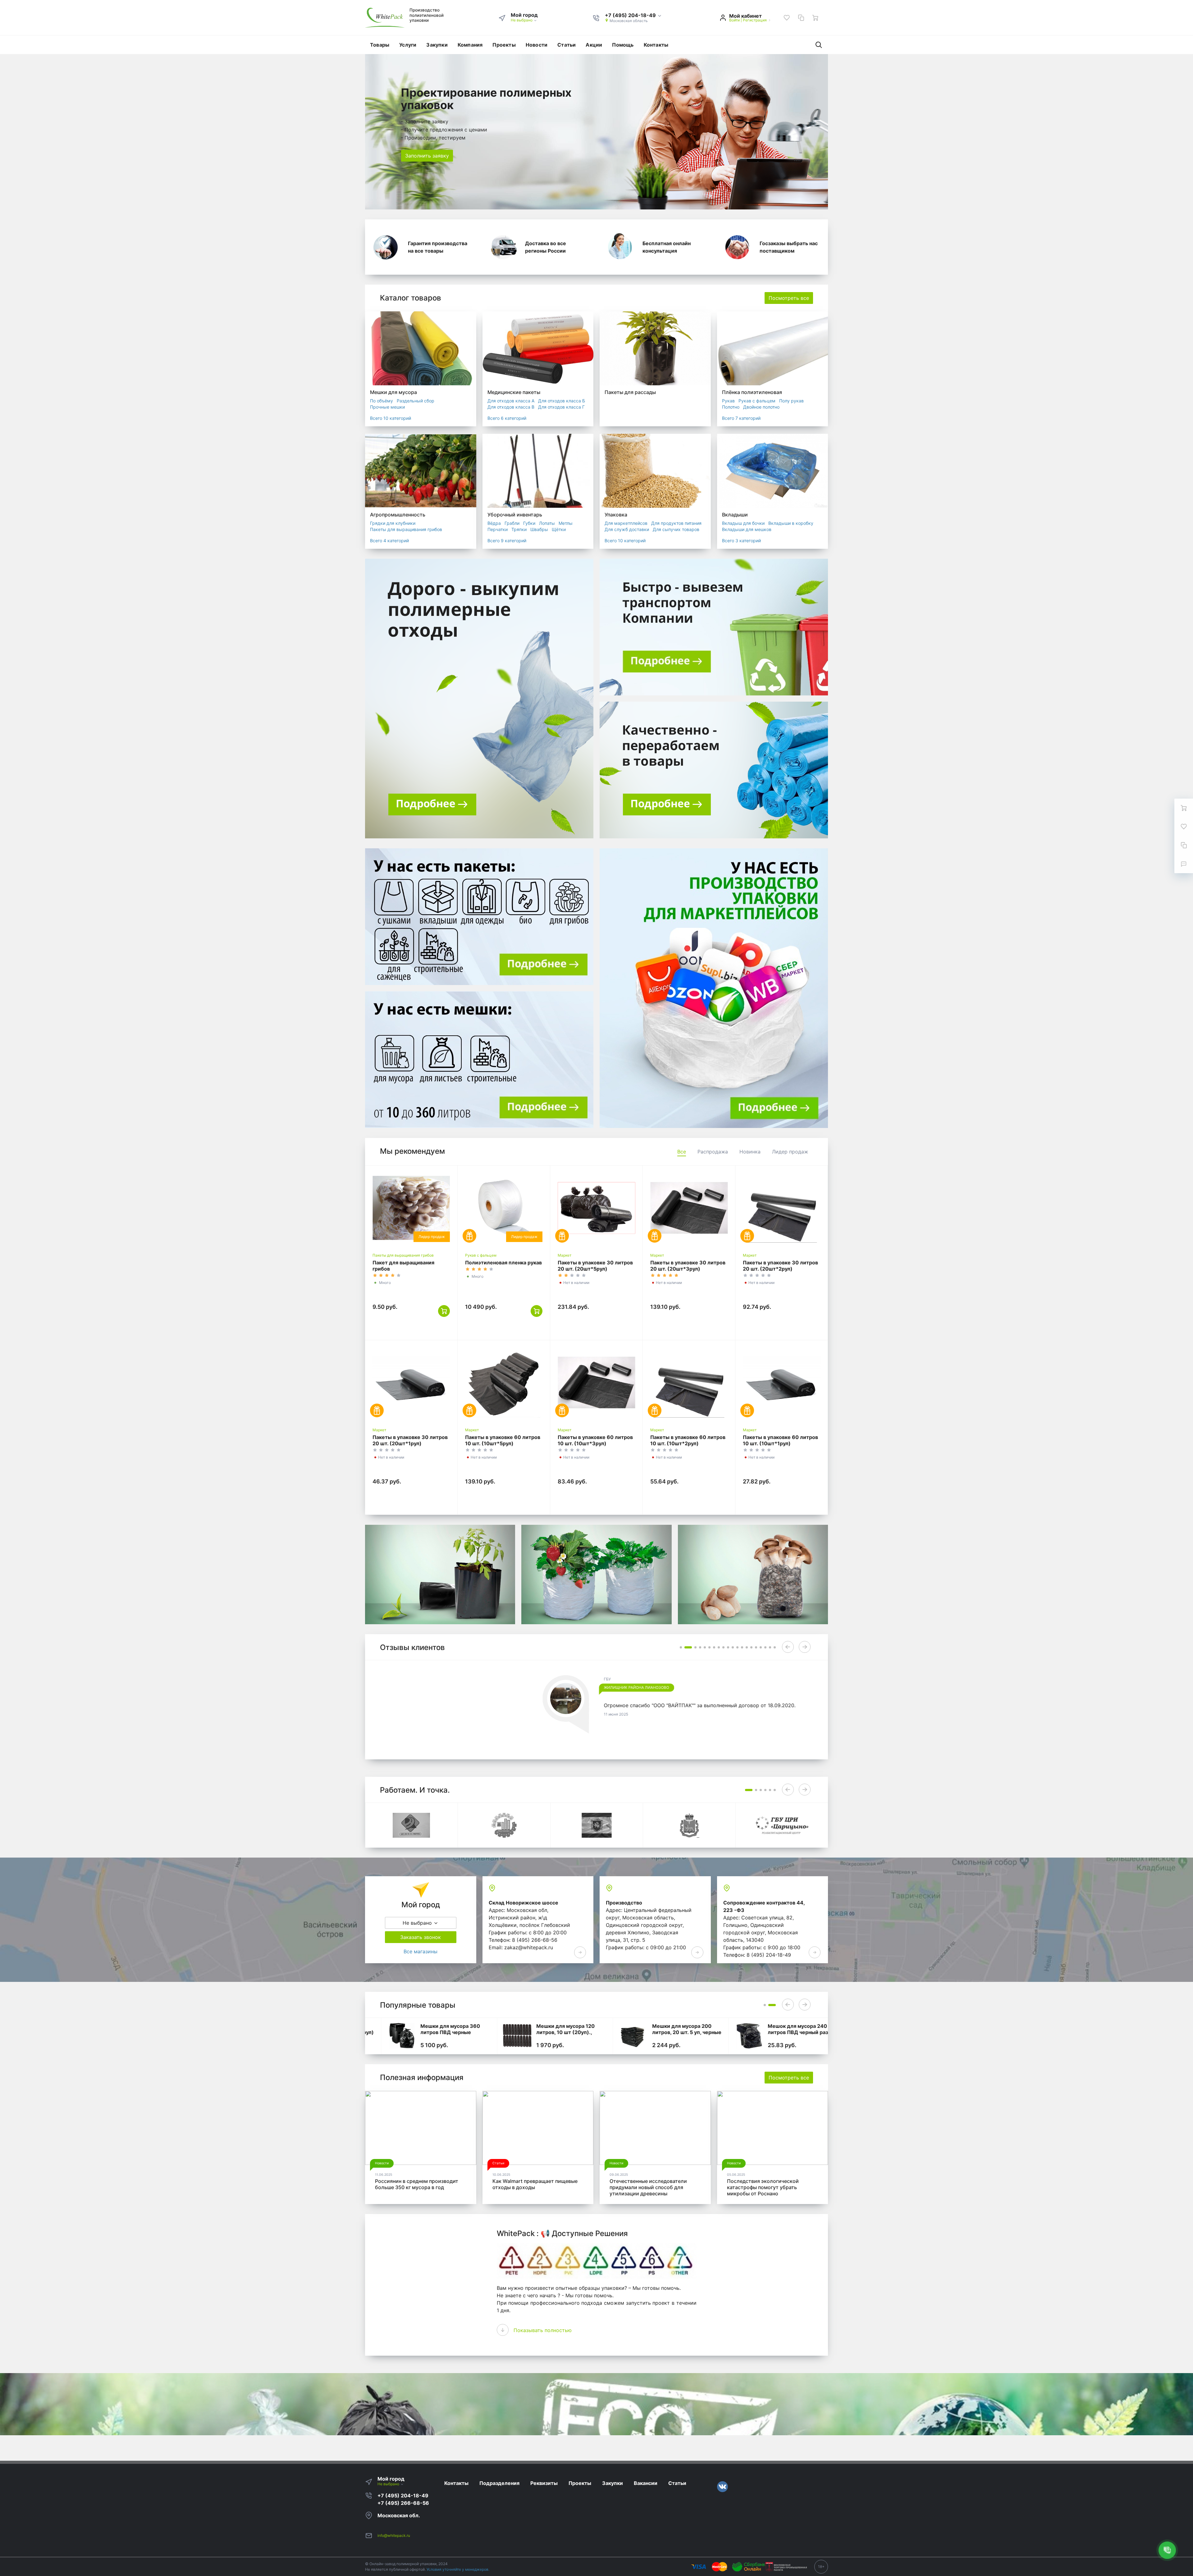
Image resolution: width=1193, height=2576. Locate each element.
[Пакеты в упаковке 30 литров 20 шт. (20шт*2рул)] (782, 1208)
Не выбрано (522, 20)
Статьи (567, 45)
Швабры (539, 529)
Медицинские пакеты (514, 392)
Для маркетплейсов (626, 523)
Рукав (728, 401)
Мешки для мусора (393, 392)
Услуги (408, 45)
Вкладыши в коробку (791, 523)
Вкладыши (735, 515)
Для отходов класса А (511, 401)
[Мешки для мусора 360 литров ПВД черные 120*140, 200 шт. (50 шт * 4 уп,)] (386, 2036)
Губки (529, 523)
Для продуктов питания (676, 523)
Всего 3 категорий (741, 541)
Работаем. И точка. (415, 1790)
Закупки (437, 45)
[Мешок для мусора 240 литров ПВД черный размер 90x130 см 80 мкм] (733, 2036)
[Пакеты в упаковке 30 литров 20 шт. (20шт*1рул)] (411, 1382)
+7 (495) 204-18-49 (403, 2496)
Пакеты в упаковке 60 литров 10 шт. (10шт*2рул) (688, 1440)
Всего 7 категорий (741, 418)
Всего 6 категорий (507, 418)
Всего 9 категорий (507, 541)
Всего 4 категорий (389, 541)
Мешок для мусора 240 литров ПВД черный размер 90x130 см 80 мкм (787, 2032)
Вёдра (494, 523)
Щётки (559, 529)
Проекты (504, 45)
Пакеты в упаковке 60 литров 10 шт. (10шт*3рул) (595, 1440)
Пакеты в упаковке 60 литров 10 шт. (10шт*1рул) (780, 1440)
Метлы (566, 523)
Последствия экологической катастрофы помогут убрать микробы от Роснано (763, 2187)
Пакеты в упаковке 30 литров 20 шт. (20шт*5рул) (595, 1266)
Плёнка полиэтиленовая (752, 392)
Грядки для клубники (393, 523)
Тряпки (519, 529)
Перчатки (498, 529)
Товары (380, 45)
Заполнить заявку (427, 156)
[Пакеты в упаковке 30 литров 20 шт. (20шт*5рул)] (596, 1208)
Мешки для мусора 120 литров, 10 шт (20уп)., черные (549, 2032)
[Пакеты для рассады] (440, 1574)
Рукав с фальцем (757, 401)
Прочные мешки (387, 407)
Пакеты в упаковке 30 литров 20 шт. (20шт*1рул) (410, 1440)
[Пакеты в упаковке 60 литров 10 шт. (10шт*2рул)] (689, 1382)
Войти (734, 20)
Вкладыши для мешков (747, 529)
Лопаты (547, 523)
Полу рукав (791, 401)
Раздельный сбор (416, 401)
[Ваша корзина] (815, 18)
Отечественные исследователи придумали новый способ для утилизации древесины (648, 2187)
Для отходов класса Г (561, 407)
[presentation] (788, 1647)
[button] (633, 16)
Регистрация (755, 20)
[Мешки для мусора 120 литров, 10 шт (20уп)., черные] (502, 2036)
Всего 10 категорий (391, 418)
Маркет (565, 1255)
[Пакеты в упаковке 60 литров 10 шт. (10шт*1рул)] (782, 1382)
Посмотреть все (789, 298)
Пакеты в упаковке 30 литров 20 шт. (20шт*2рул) (780, 1266)
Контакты (656, 45)
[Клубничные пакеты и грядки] (596, 1574)
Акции (594, 45)
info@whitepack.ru (394, 2535)
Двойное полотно (761, 407)
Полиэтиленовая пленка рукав (503, 1263)
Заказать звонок (421, 1937)
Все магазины (421, 1951)
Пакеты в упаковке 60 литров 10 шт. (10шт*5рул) (503, 1440)
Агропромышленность (398, 515)
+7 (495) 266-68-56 (403, 2503)
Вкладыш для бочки (743, 523)
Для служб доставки (627, 529)
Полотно (731, 407)
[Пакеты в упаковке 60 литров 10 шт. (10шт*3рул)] (596, 1382)
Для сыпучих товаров (676, 529)
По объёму (382, 401)
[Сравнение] (801, 18)
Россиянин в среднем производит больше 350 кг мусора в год (417, 2184)
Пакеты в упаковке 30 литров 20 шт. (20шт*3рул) (688, 1266)
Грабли (512, 523)
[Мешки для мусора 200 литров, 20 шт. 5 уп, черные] (617, 2036)
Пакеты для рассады (630, 392)
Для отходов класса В (511, 407)
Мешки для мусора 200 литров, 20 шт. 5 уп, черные (671, 2029)
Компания (470, 45)
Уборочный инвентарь (515, 515)
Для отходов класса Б (562, 401)
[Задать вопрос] (1184, 864)
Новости (537, 45)
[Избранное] (787, 18)
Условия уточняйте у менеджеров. (458, 2569)
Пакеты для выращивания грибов (406, 529)
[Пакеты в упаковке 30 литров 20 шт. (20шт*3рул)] (689, 1208)
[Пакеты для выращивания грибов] (753, 1574)
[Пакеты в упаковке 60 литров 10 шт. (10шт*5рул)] (504, 1382)
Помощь (623, 45)
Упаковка (616, 515)
